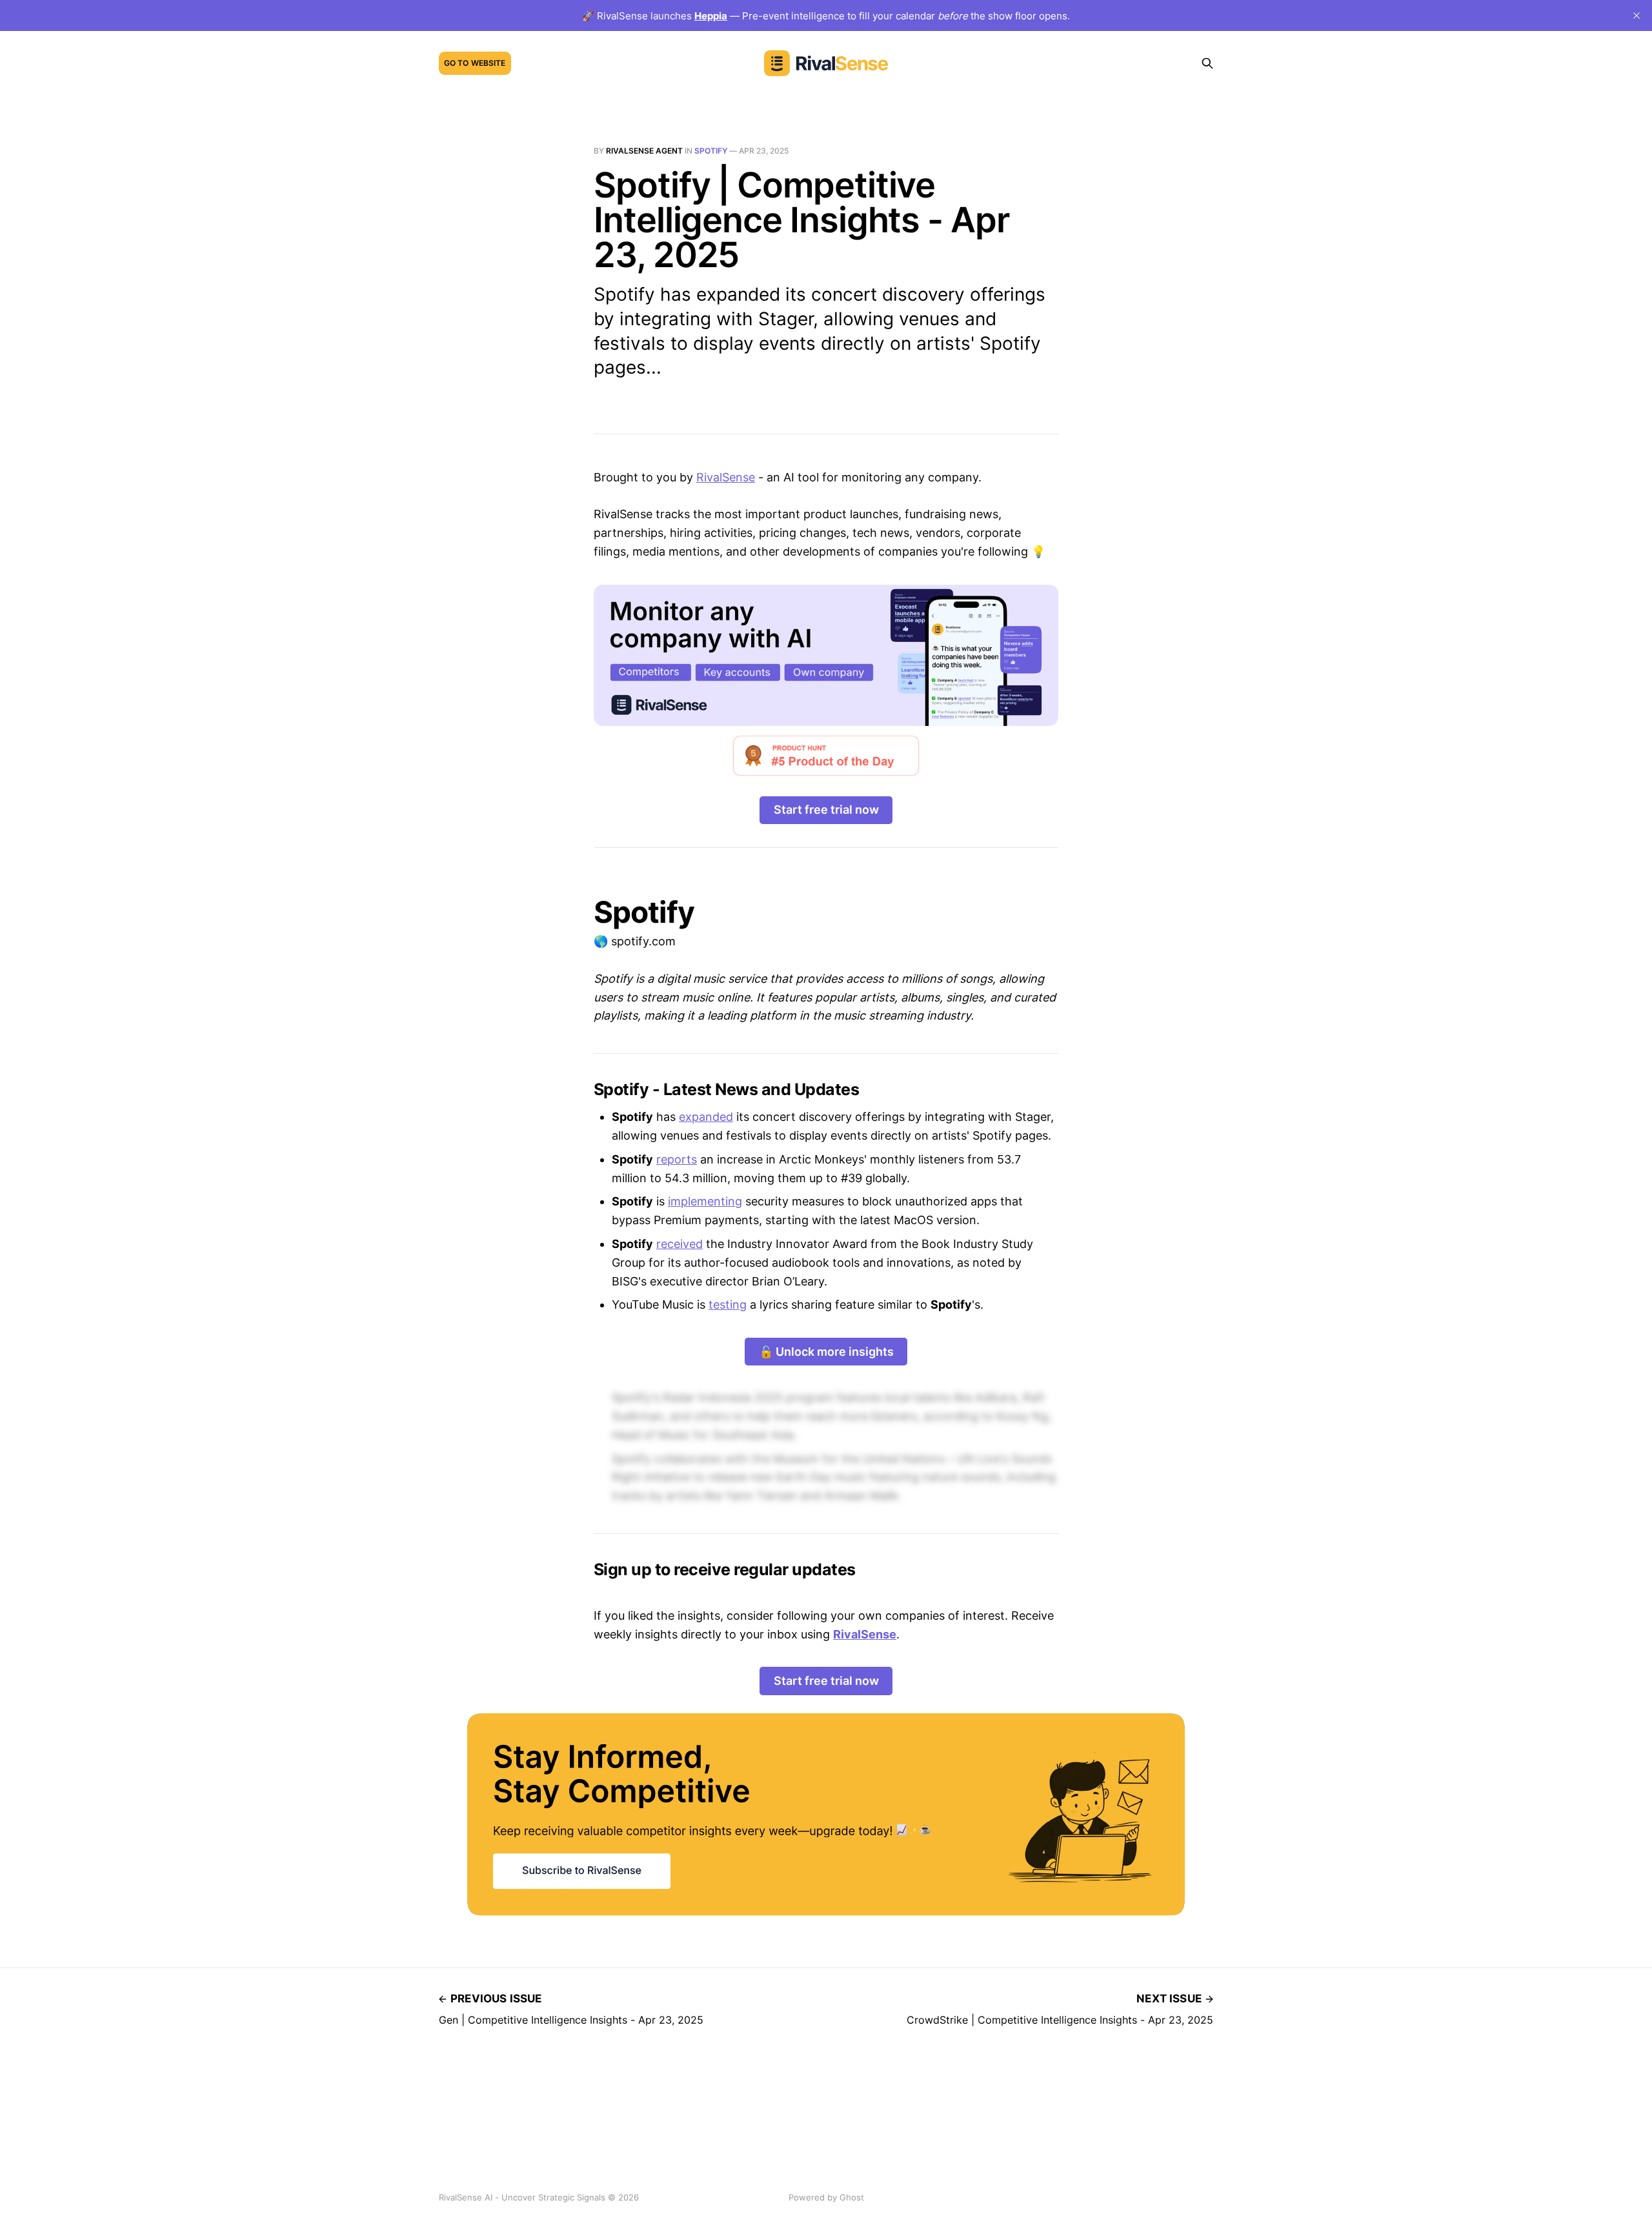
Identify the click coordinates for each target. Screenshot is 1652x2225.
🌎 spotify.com (635, 941)
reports (677, 1159)
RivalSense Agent (644, 151)
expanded (706, 1117)
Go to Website (475, 63)
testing (728, 1304)
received (680, 1244)
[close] (1637, 15)
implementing (705, 1201)
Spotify (711, 151)
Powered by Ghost (826, 2197)
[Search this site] (1207, 63)
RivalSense (726, 477)
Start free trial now (826, 810)
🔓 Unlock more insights (826, 1352)
